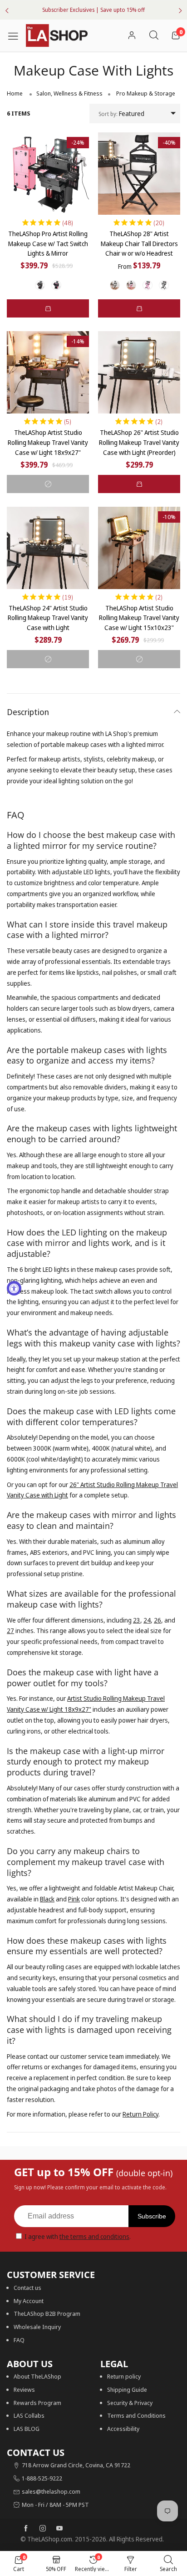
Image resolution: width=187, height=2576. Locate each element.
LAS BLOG (27, 2429)
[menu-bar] (16, 35)
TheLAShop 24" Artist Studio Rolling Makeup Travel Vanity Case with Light (48, 618)
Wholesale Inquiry (37, 2327)
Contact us (27, 2288)
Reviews (24, 2389)
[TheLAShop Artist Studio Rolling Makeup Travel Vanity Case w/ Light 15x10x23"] (139, 548)
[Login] (132, 36)
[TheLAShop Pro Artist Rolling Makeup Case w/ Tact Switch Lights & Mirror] (48, 174)
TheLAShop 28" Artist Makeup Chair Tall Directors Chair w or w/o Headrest (139, 243)
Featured (121, 113)
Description (28, 712)
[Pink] (56, 285)
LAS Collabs (29, 2415)
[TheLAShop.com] (57, 35)
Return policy (124, 2376)
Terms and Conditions (136, 2415)
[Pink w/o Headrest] (148, 285)
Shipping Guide (127, 2389)
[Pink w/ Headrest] (131, 285)
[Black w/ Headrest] (115, 285)
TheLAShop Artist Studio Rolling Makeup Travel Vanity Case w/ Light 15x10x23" (139, 618)
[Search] (154, 36)
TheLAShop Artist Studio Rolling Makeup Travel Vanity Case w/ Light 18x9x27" (48, 442)
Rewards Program (37, 2403)
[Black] (40, 285)
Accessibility (123, 2429)
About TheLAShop (37, 2376)
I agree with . (78, 2236)
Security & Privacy (130, 2403)
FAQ (19, 2340)
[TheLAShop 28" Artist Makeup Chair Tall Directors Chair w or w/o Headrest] (139, 174)
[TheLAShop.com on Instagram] (43, 2529)
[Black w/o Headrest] (164, 285)
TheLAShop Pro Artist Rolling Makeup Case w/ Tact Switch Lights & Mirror (48, 243)
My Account (29, 2301)
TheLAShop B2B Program (47, 2314)
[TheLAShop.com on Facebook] (26, 2529)
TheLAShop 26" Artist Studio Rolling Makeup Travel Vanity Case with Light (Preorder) (139, 442)
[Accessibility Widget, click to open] (14, 1288)
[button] (48, 308)
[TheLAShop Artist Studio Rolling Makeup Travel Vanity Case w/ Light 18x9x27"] (48, 372)
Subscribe (152, 2216)
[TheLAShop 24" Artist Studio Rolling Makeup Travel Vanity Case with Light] (48, 548)
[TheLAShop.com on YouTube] (59, 2529)
